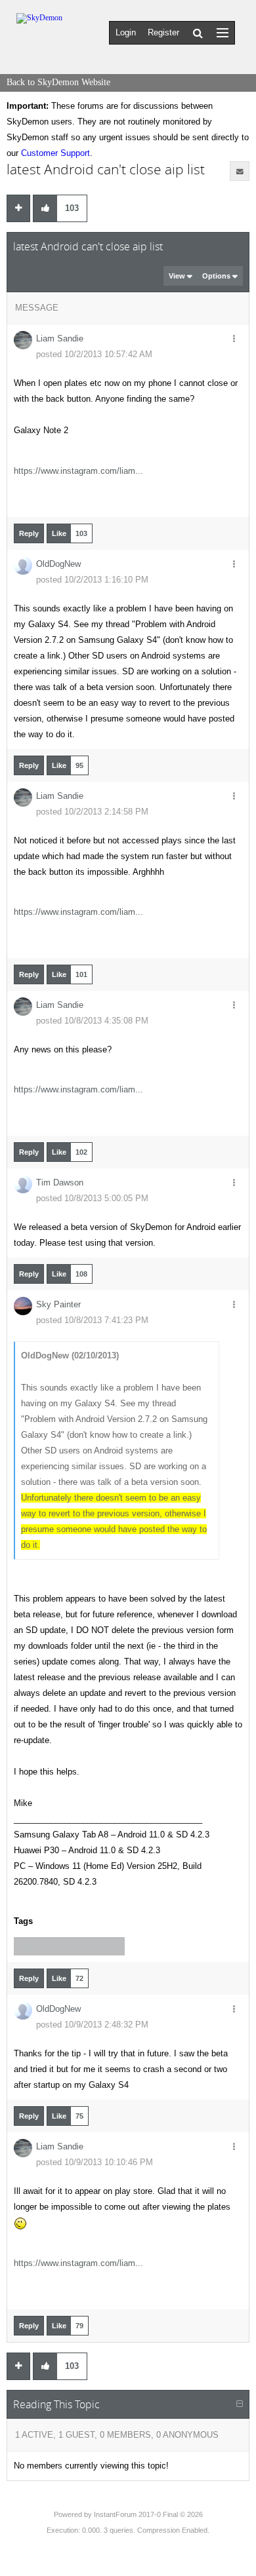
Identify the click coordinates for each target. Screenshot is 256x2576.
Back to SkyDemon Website (58, 82)
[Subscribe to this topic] (240, 171)
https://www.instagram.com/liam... (78, 471)
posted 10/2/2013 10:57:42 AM (94, 354)
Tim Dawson (60, 1182)
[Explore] (223, 32)
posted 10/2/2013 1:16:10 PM (92, 580)
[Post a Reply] (18, 208)
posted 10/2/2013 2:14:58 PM (92, 812)
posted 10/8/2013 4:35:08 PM (92, 1021)
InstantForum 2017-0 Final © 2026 (148, 2514)
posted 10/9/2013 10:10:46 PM (95, 2162)
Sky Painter (58, 1304)
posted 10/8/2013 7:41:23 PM (92, 1320)
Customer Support (55, 153)
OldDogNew (58, 564)
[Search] (198, 33)
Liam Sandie (60, 338)
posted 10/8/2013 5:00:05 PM (92, 1198)
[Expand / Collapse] (240, 2404)
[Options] (234, 339)
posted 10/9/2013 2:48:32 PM (92, 2025)
